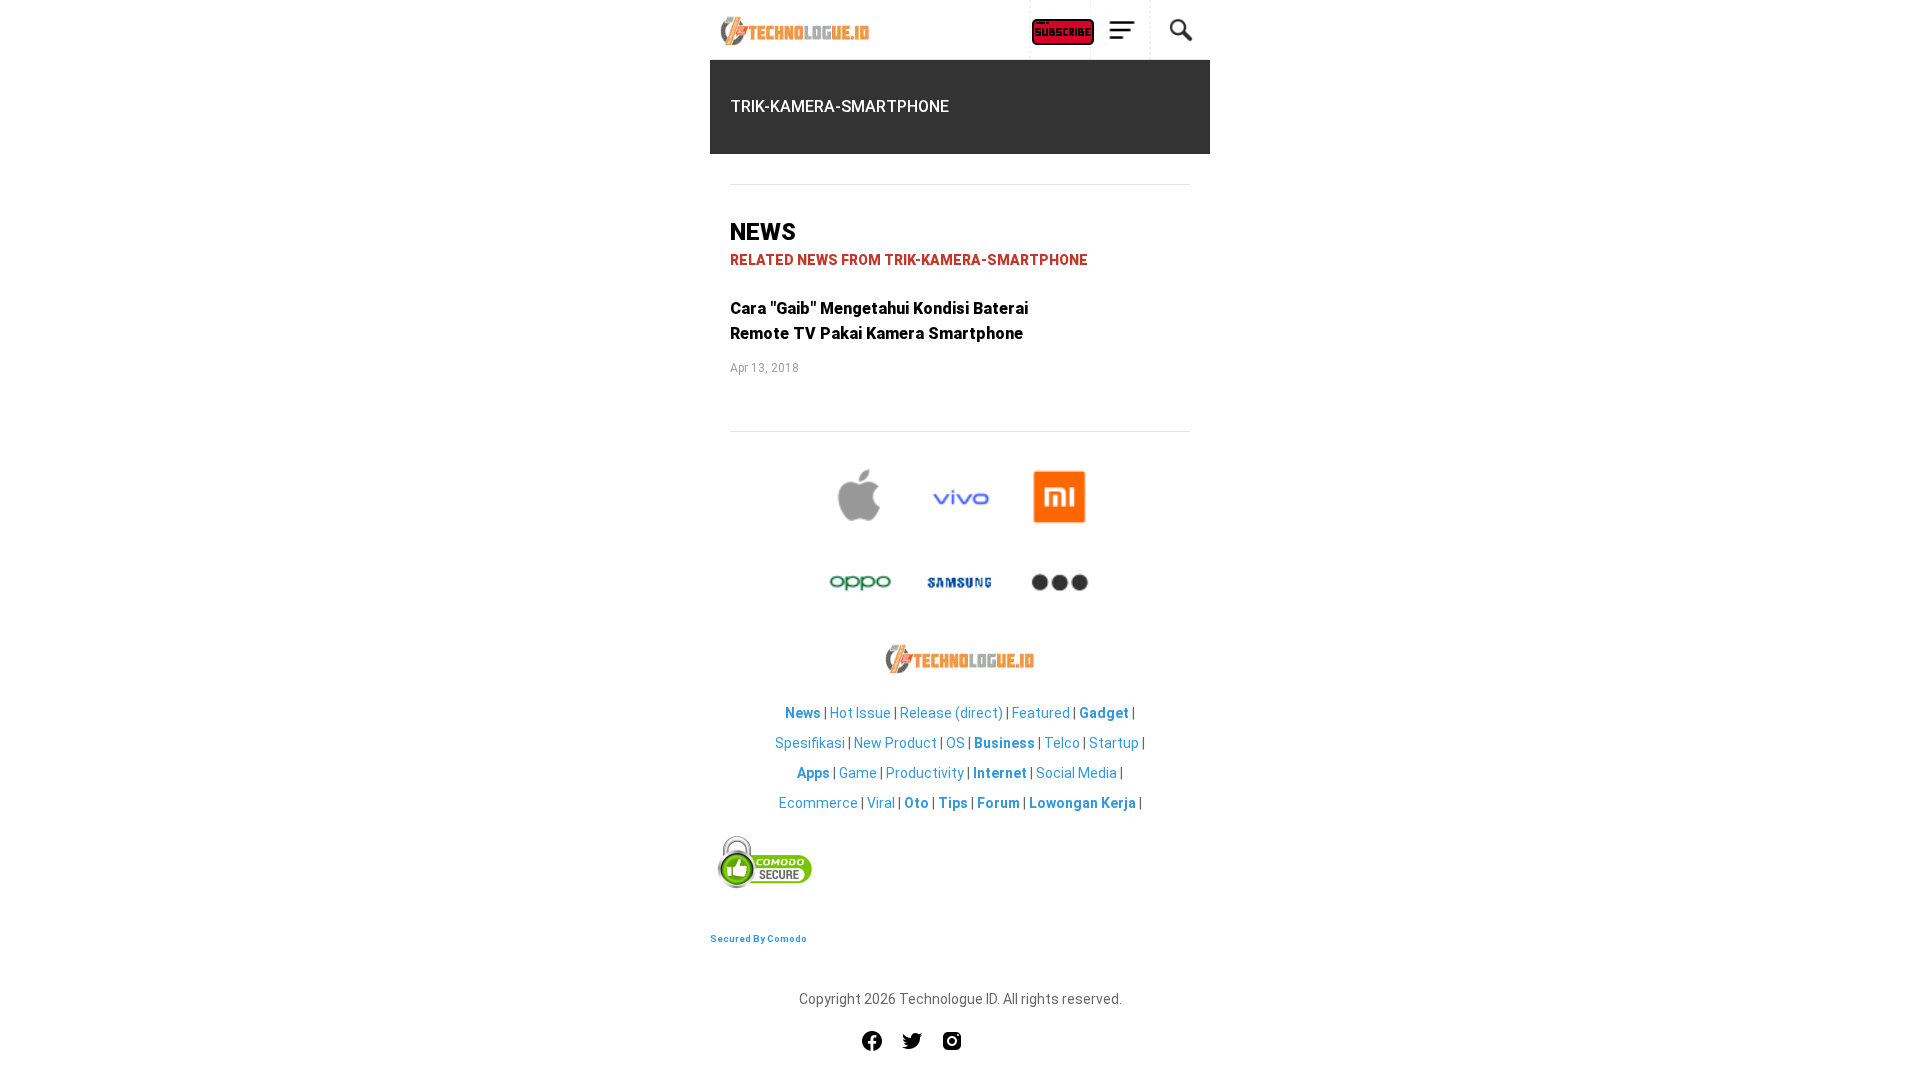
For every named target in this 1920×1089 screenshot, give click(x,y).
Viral (881, 803)
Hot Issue (860, 713)
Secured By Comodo (758, 938)
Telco (1062, 743)
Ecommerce (818, 803)
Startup (1114, 743)
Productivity (925, 773)
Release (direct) (951, 713)
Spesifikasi (810, 743)
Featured (1041, 713)
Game (858, 773)
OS (955, 743)
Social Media (1076, 773)
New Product (895, 743)
